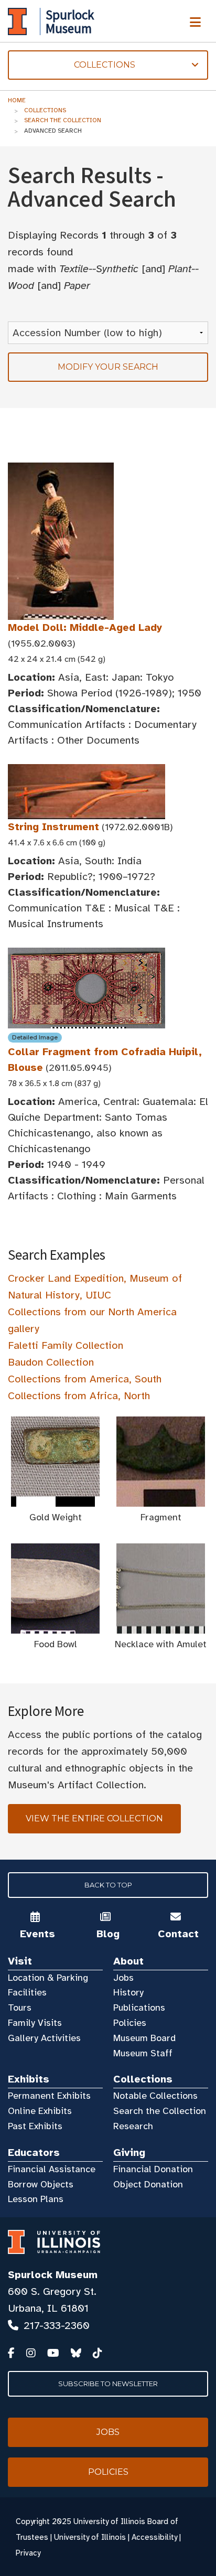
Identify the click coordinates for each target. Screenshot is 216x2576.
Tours (20, 2008)
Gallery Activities (44, 2038)
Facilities (27, 1992)
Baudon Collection (51, 1362)
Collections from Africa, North (79, 1396)
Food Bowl (56, 1644)
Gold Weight (56, 1517)
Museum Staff (143, 2053)
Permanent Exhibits (49, 2096)
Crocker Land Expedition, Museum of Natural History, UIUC (95, 1287)
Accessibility (154, 2537)
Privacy (28, 2553)
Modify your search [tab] (108, 367)
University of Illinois (90, 2537)
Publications (139, 2008)
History (128, 1992)
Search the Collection (63, 120)
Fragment (161, 1517)
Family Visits (35, 2023)
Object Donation (148, 2184)
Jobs (123, 1978)
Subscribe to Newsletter (108, 2384)
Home (17, 100)
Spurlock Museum (53, 2275)
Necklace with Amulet (161, 1644)
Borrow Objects (41, 2184)
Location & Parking (48, 1978)
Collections (45, 110)
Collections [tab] (72, 65)
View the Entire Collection (94, 1818)
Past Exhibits (35, 2126)
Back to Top (108, 1885)
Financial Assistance (52, 2169)
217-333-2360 (57, 2326)
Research (133, 2126)
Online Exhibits (40, 2111)
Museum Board (144, 2038)
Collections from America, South (85, 1379)
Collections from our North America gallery (92, 1320)
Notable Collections (155, 2096)
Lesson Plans (36, 2199)
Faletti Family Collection (66, 1345)
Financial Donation (153, 2169)
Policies (130, 2023)
